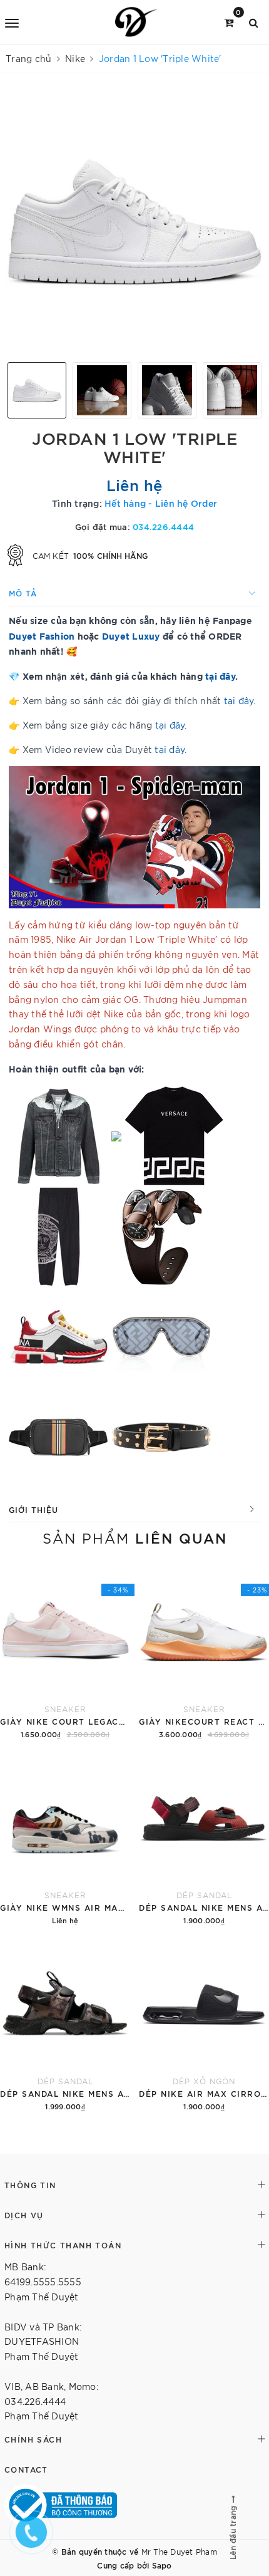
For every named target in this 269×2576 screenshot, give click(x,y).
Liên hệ (135, 484)
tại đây (220, 676)
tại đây (239, 700)
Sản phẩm (135, 1537)
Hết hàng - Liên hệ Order (161, 503)
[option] (134, 222)
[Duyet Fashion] (136, 22)
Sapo (162, 2565)
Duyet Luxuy (131, 636)
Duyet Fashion (42, 636)
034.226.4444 (163, 526)
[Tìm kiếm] (254, 22)
